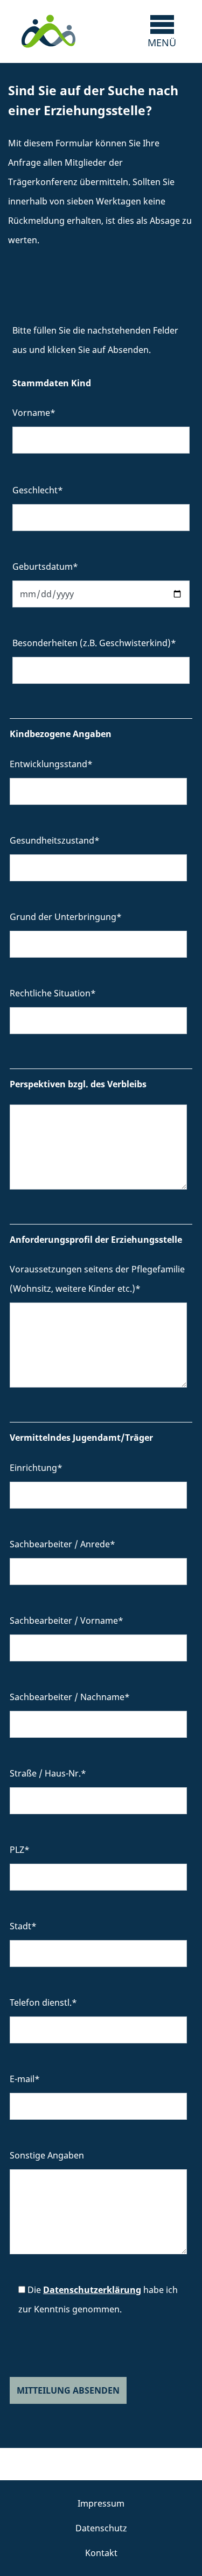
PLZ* (20, 1850)
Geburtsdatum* (45, 567)
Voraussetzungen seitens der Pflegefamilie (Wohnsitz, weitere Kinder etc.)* (97, 1279)
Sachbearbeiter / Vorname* (67, 1620)
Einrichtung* (36, 1468)
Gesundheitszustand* (55, 840)
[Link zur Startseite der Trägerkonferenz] (48, 31)
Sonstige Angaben (47, 2155)
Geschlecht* (38, 490)
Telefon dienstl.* (43, 2002)
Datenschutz (101, 2528)
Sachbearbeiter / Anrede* (62, 1544)
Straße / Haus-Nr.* (48, 1773)
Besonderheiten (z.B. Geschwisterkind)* (94, 643)
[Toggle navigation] (162, 31)
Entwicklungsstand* (51, 764)
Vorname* (34, 413)
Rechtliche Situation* (53, 993)
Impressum (101, 2503)
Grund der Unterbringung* (66, 917)
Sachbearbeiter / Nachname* (70, 1697)
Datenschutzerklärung (92, 2290)
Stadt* (23, 1926)
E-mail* (25, 2079)
